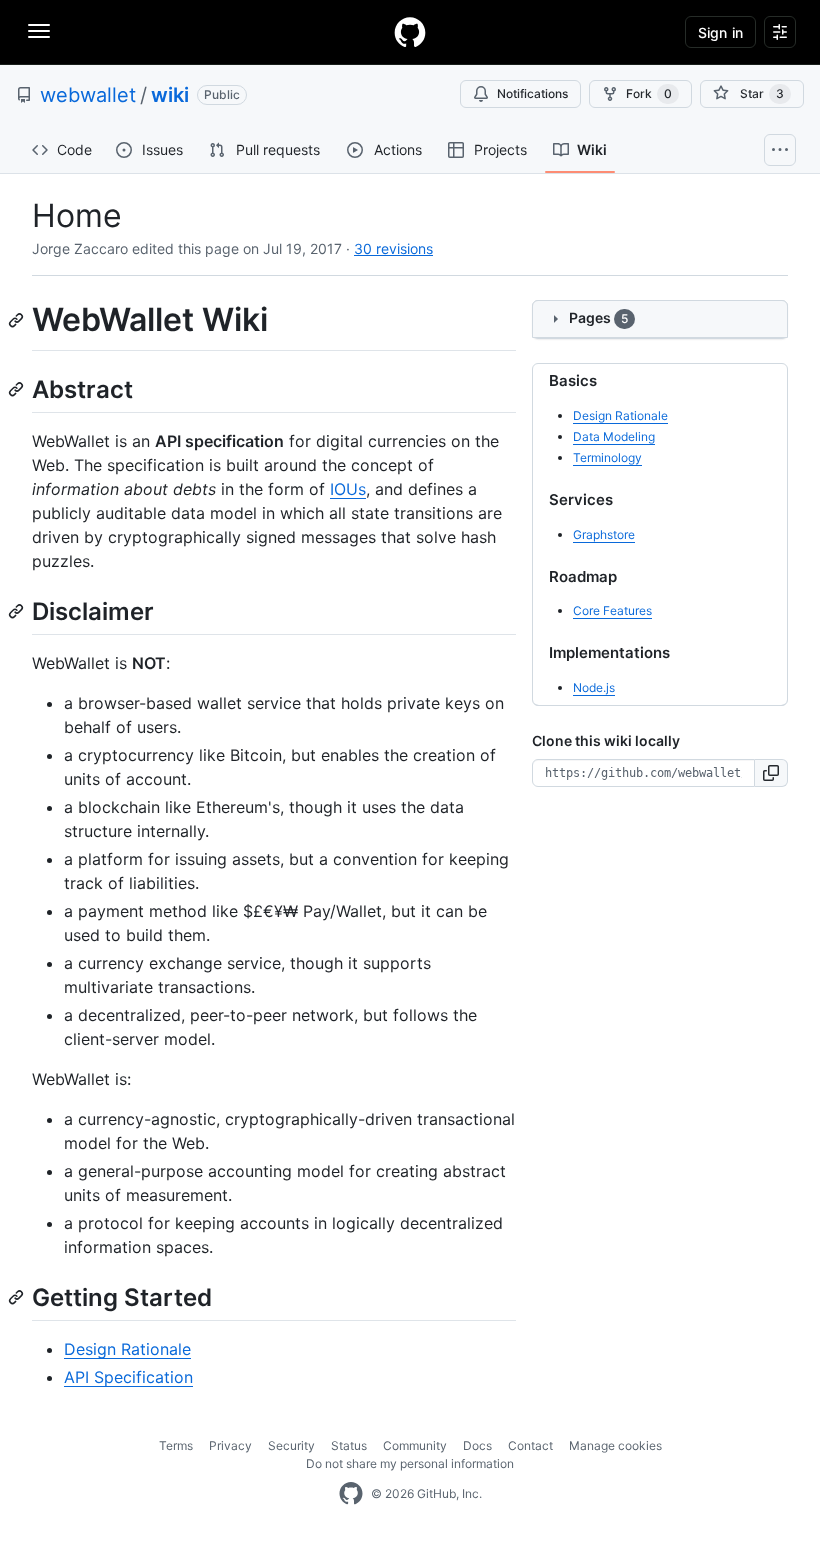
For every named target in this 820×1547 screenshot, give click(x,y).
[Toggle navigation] (39, 31)
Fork (649, 93)
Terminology (607, 457)
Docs (477, 1445)
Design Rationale (127, 1349)
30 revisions (393, 248)
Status (349, 1445)
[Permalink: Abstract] (18, 389)
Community (415, 1445)
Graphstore (604, 534)
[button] (771, 773)
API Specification (128, 1377)
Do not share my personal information (410, 1463)
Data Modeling (614, 436)
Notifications (532, 93)
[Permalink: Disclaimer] (18, 611)
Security (291, 1445)
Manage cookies (615, 1445)
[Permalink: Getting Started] (18, 1297)
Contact (530, 1445)
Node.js (594, 687)
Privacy (230, 1445)
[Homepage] (410, 32)
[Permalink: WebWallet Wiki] (18, 320)
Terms (176, 1445)
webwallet (88, 95)
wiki (170, 95)
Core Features (612, 610)
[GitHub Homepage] (351, 1494)
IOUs (348, 489)
